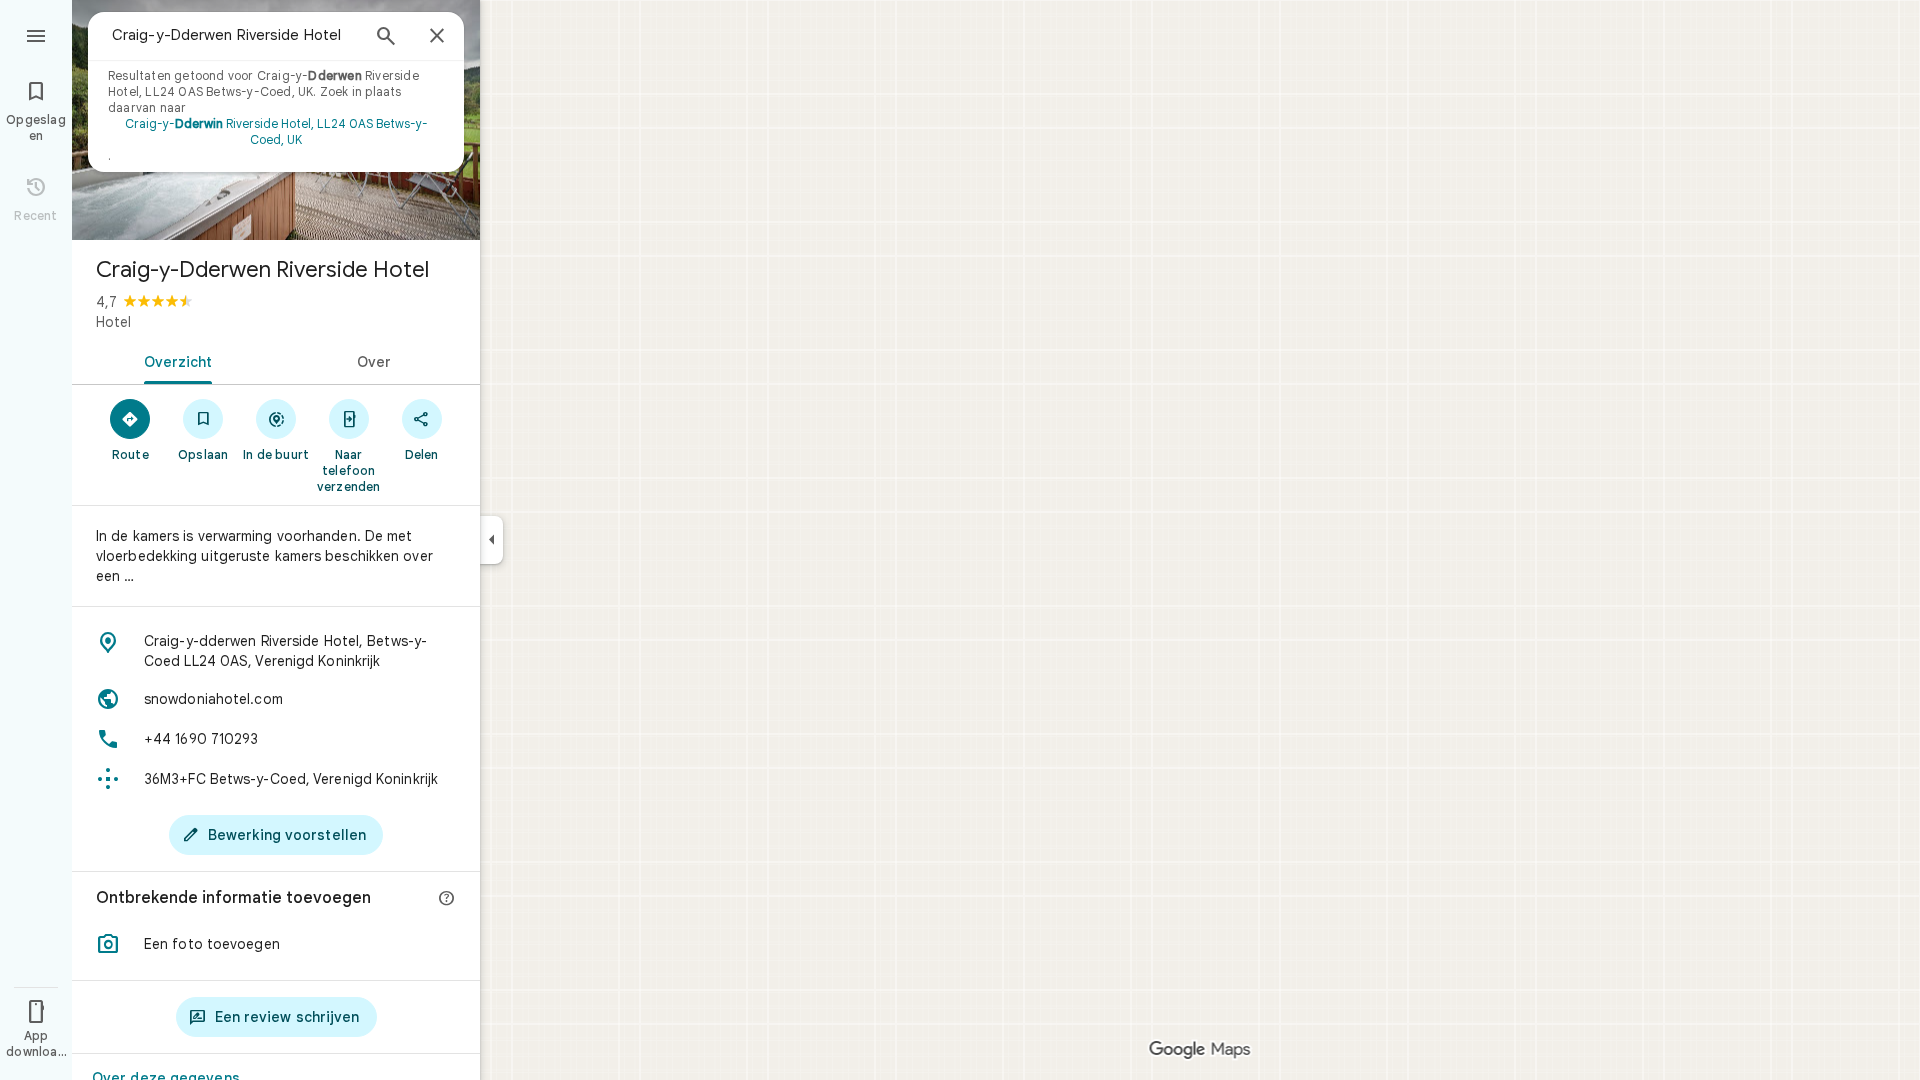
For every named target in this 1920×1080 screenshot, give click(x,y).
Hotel (113, 322)
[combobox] (235, 35)
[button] (276, 944)
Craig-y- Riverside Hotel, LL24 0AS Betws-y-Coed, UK (276, 131)
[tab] (174, 360)
